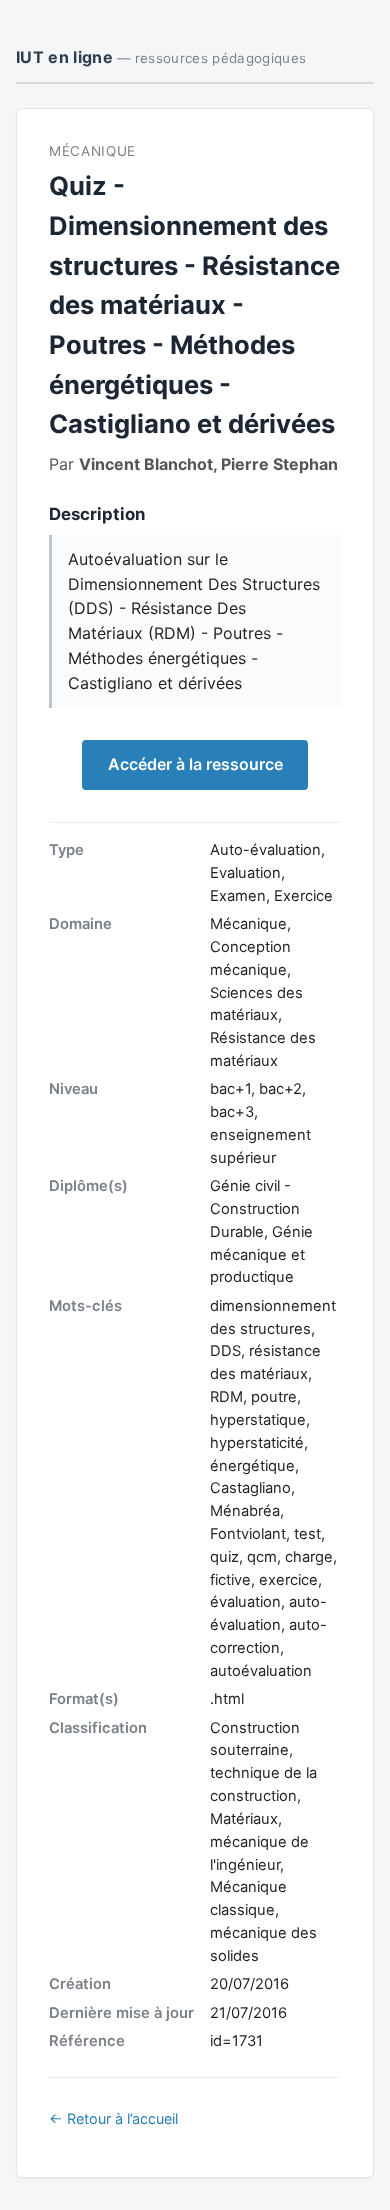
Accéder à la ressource (195, 764)
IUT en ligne (161, 57)
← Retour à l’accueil (113, 2118)
